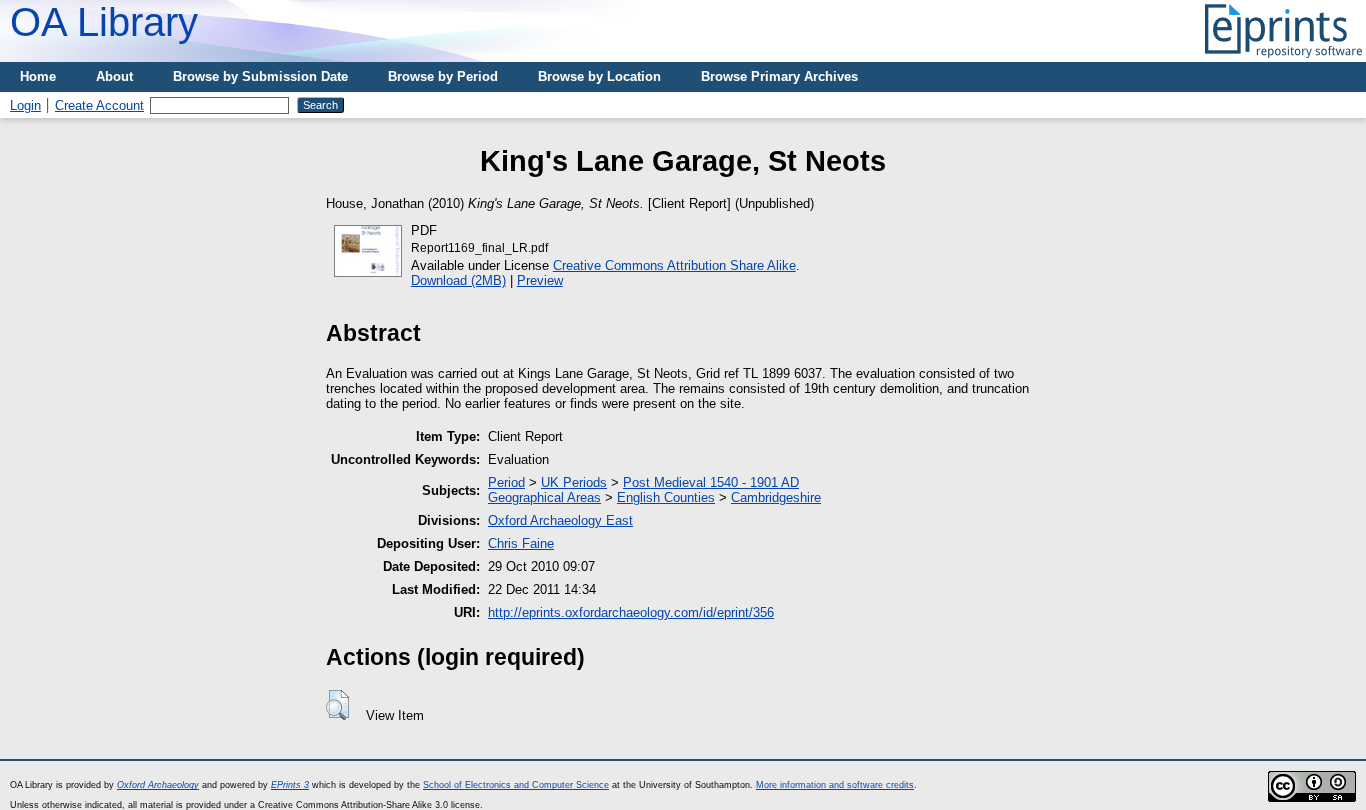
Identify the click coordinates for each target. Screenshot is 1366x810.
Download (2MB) (458, 280)
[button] (337, 705)
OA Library (104, 22)
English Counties (666, 497)
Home (38, 76)
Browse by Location (599, 76)
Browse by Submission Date (260, 76)
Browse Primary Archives (779, 76)
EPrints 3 (290, 785)
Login (25, 105)
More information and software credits (835, 785)
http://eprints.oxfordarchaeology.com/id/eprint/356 (631, 612)
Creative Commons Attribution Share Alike (674, 265)
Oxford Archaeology (158, 785)
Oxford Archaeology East (560, 520)
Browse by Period (443, 76)
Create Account (99, 105)
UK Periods (574, 482)
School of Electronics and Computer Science (516, 785)
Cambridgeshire (776, 497)
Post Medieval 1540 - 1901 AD (711, 482)
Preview (540, 280)
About (114, 76)
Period (506, 482)
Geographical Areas (544, 497)
